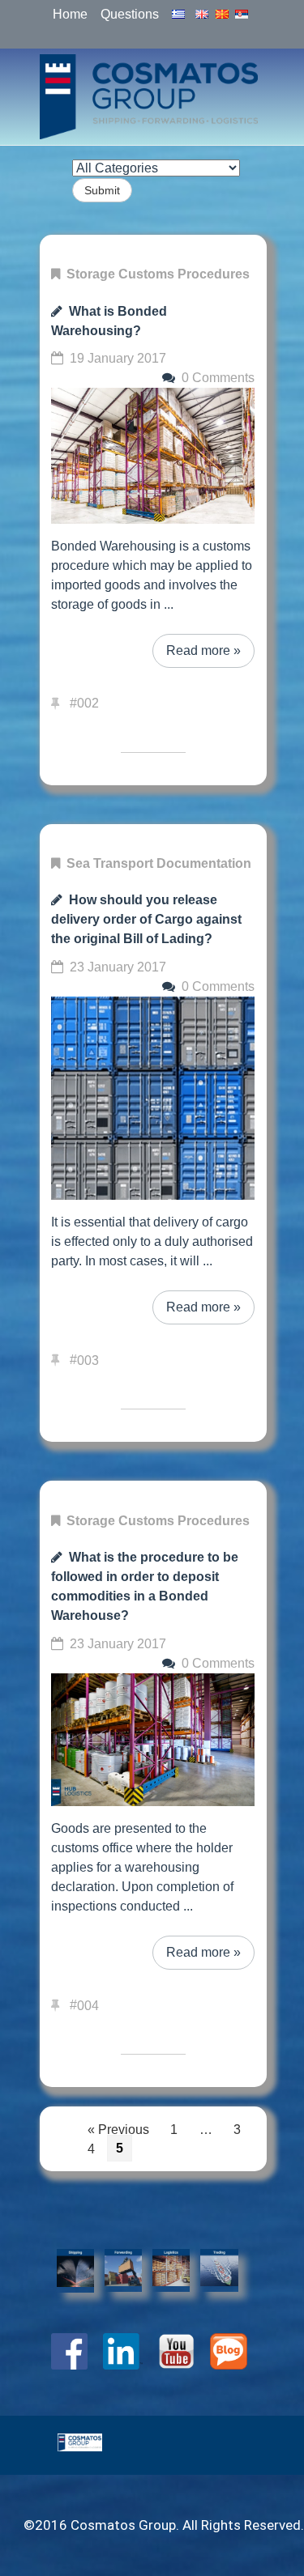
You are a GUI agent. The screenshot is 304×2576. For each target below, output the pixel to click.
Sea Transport (110, 863)
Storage (91, 274)
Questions (130, 14)
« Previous (118, 2129)
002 (88, 703)
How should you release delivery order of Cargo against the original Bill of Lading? (146, 919)
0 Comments (218, 378)
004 (88, 2005)
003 (88, 1360)
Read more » (203, 650)
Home (70, 14)
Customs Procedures (184, 274)
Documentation (204, 863)
